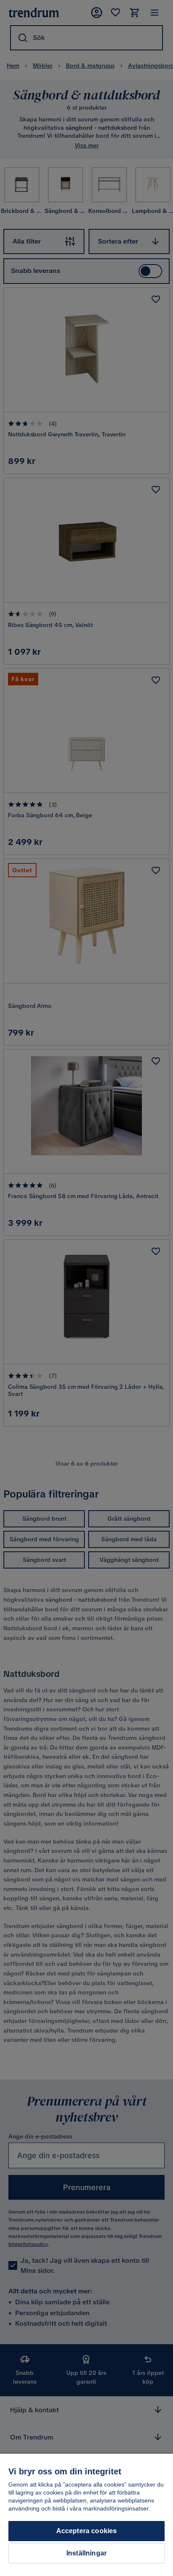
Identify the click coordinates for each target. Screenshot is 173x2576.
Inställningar (86, 2553)
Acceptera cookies (87, 2531)
